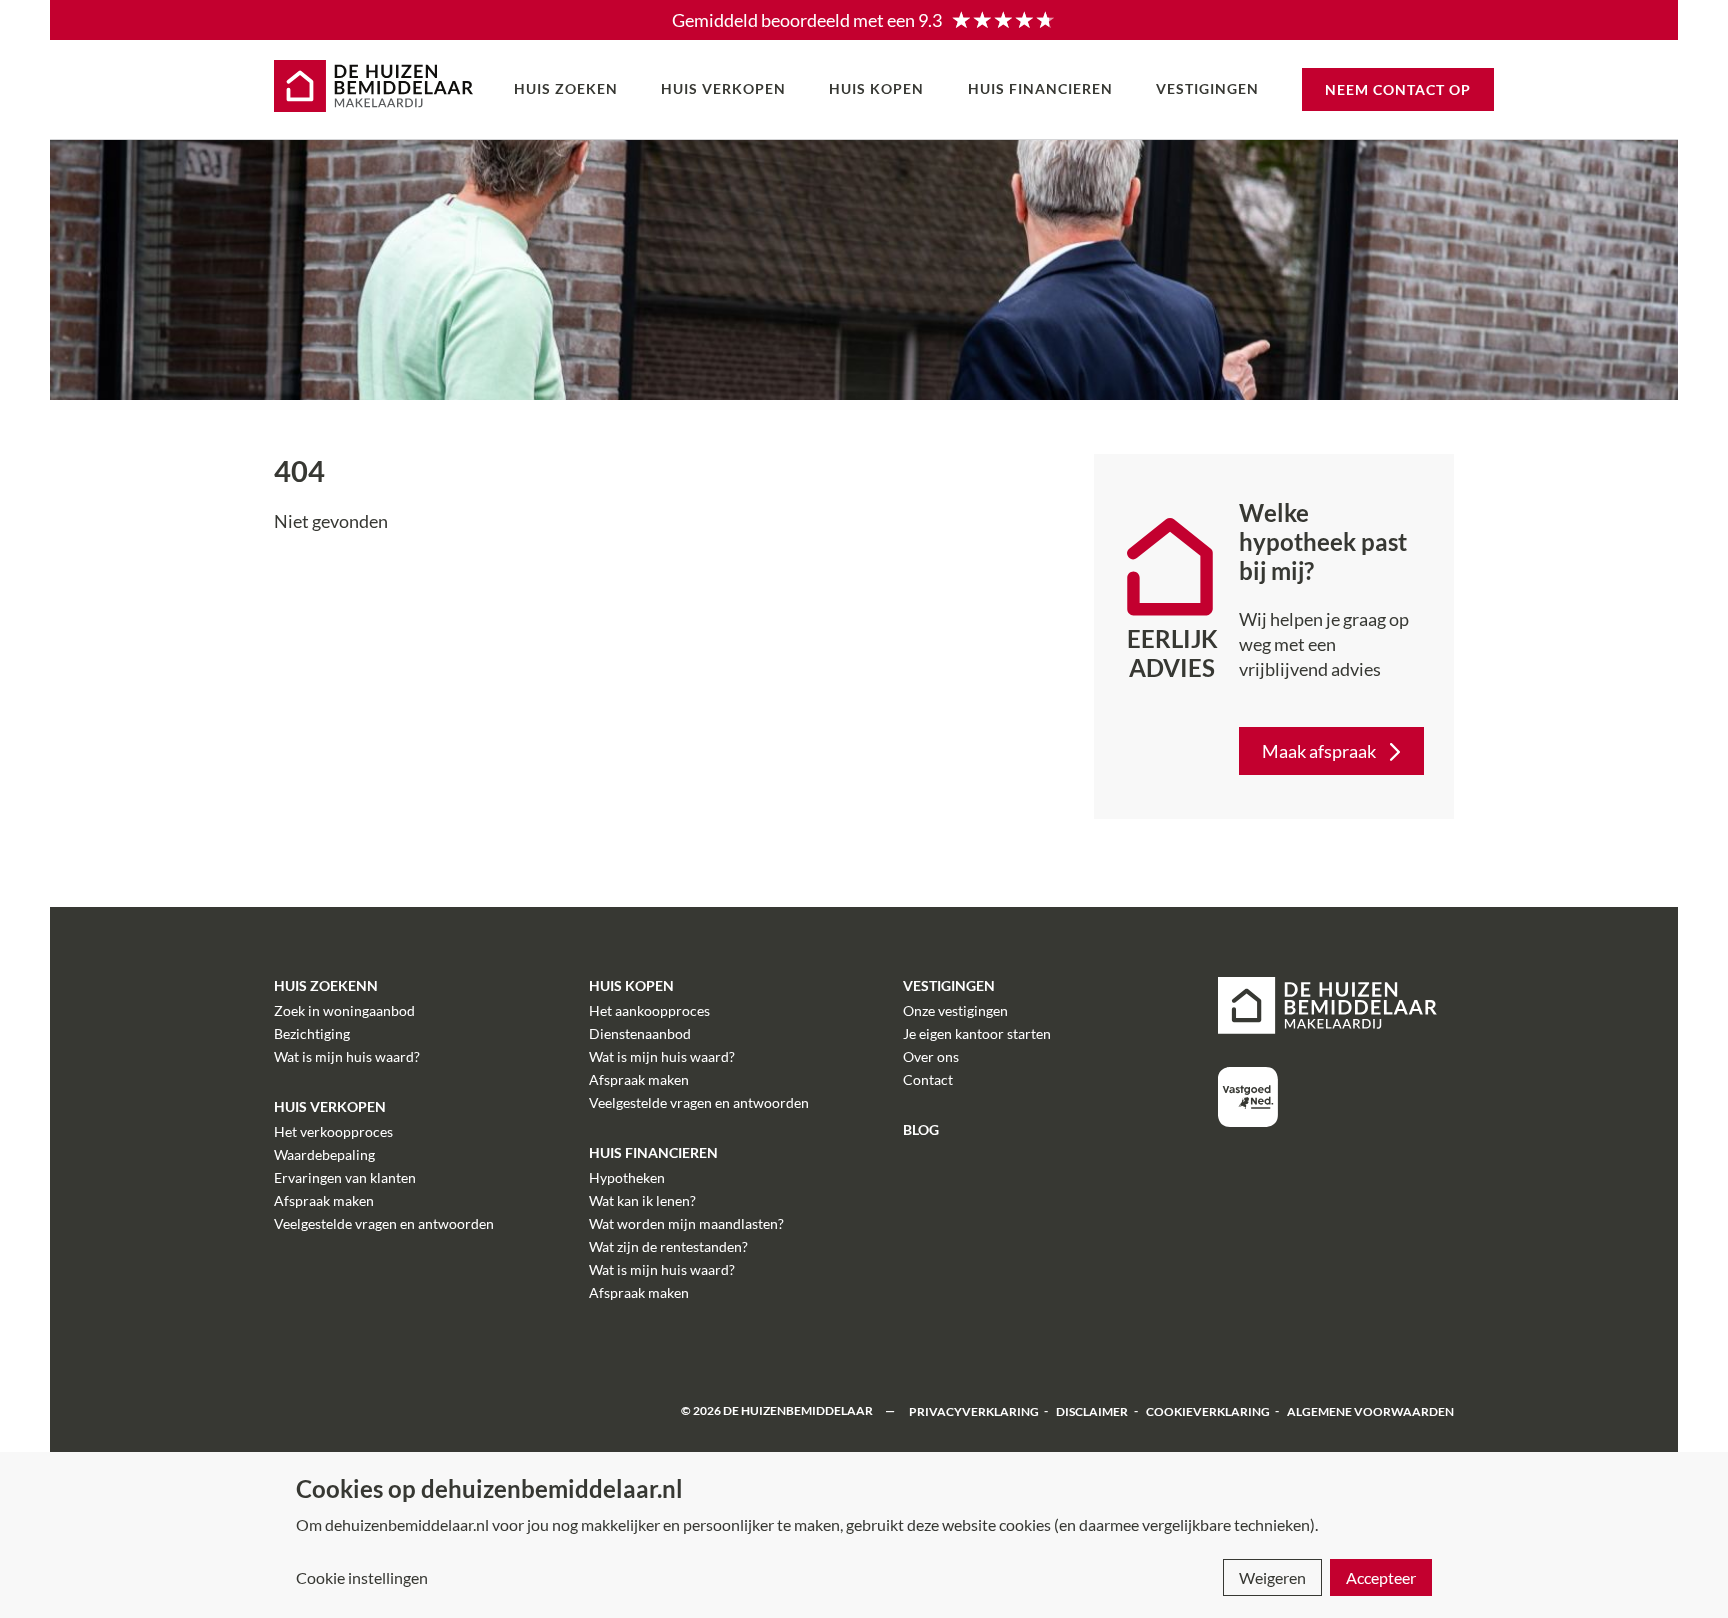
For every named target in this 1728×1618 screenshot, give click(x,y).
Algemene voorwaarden (1370, 1410)
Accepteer (1381, 1577)
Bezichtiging (312, 1033)
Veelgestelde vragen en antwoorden (384, 1223)
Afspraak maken (324, 1200)
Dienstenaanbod (640, 1033)
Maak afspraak (1319, 751)
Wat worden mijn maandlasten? (686, 1223)
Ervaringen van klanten (345, 1177)
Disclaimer (1092, 1410)
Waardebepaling (324, 1154)
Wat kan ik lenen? (642, 1200)
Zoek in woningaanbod (344, 1010)
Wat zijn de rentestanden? (668, 1246)
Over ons (931, 1056)
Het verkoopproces (333, 1131)
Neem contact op (1398, 89)
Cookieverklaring (1208, 1410)
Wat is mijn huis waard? (347, 1056)
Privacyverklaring (974, 1410)
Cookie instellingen (362, 1577)
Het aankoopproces (649, 1010)
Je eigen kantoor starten (977, 1033)
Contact (928, 1079)
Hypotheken (627, 1177)
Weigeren (1272, 1577)
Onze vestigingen (955, 1010)
